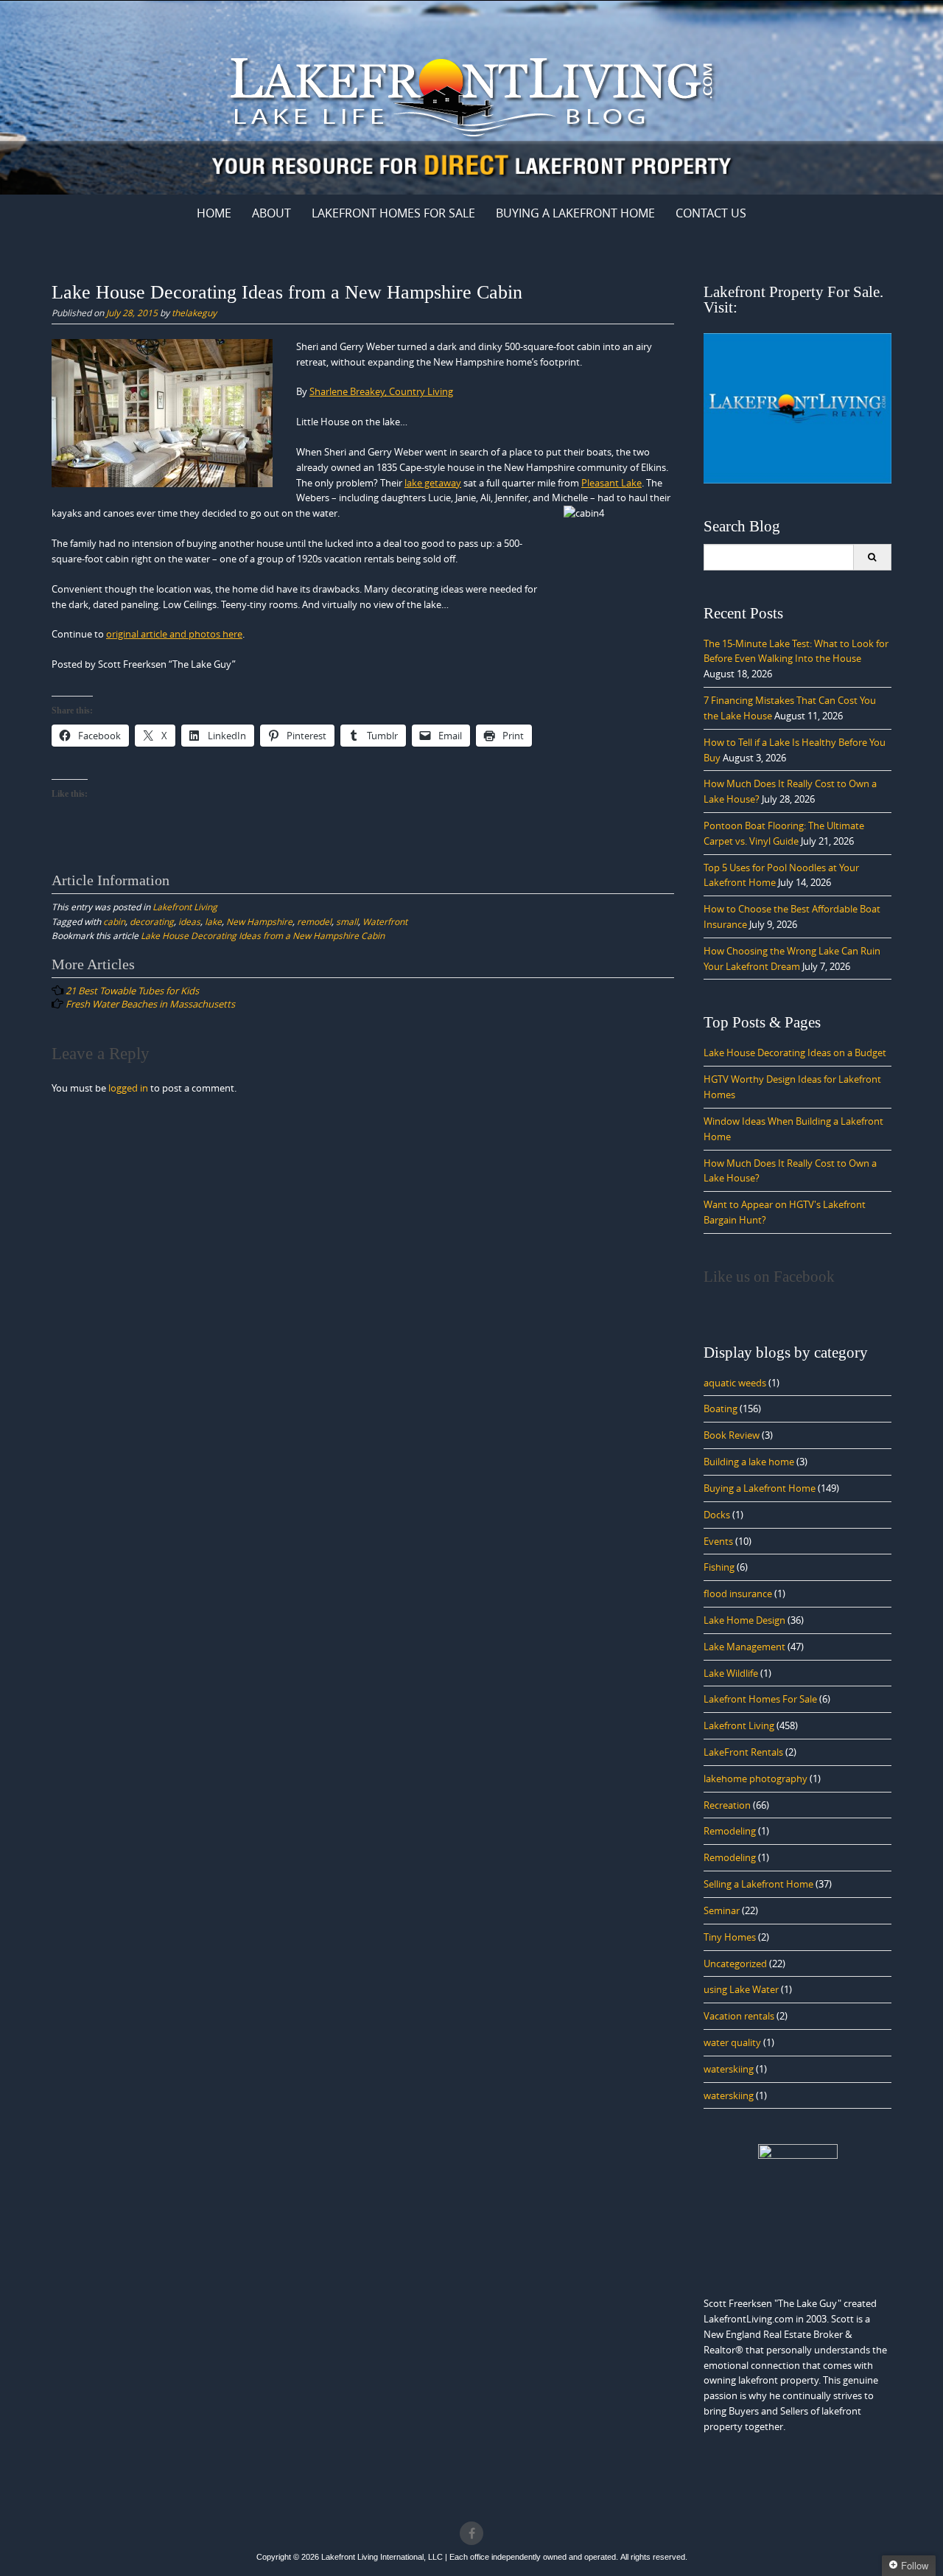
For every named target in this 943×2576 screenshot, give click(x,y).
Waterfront (385, 921)
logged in (128, 1088)
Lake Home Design (744, 1620)
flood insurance (738, 1594)
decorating (152, 921)
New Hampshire (259, 921)
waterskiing (729, 2069)
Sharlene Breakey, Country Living (381, 391)
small (347, 921)
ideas (189, 921)
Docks (717, 1515)
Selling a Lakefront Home (758, 1884)
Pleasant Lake (611, 483)
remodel (314, 921)
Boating (721, 1409)
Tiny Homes (730, 1937)
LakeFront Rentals (743, 1752)
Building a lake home (749, 1462)
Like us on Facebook (769, 1277)
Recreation (727, 1805)
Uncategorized (735, 1964)
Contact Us (711, 213)
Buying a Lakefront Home (760, 1488)
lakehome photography (756, 1779)
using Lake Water (741, 1989)
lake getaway (433, 483)
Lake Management (744, 1647)
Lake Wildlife (731, 1673)
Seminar (722, 1910)
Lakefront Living (185, 907)
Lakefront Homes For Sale (393, 213)
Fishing (719, 1567)
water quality (732, 2042)
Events (718, 1541)
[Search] (872, 557)
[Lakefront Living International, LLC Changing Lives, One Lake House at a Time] (471, 95)
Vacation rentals (739, 2016)
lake (213, 921)
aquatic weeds (735, 1383)
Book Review (732, 1435)
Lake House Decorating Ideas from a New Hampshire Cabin (263, 935)
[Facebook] (471, 2533)
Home (214, 213)
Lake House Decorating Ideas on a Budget (795, 1053)
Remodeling (730, 1831)
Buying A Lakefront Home (575, 213)
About (271, 213)
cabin (114, 921)
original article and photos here (174, 634)
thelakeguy (194, 313)
